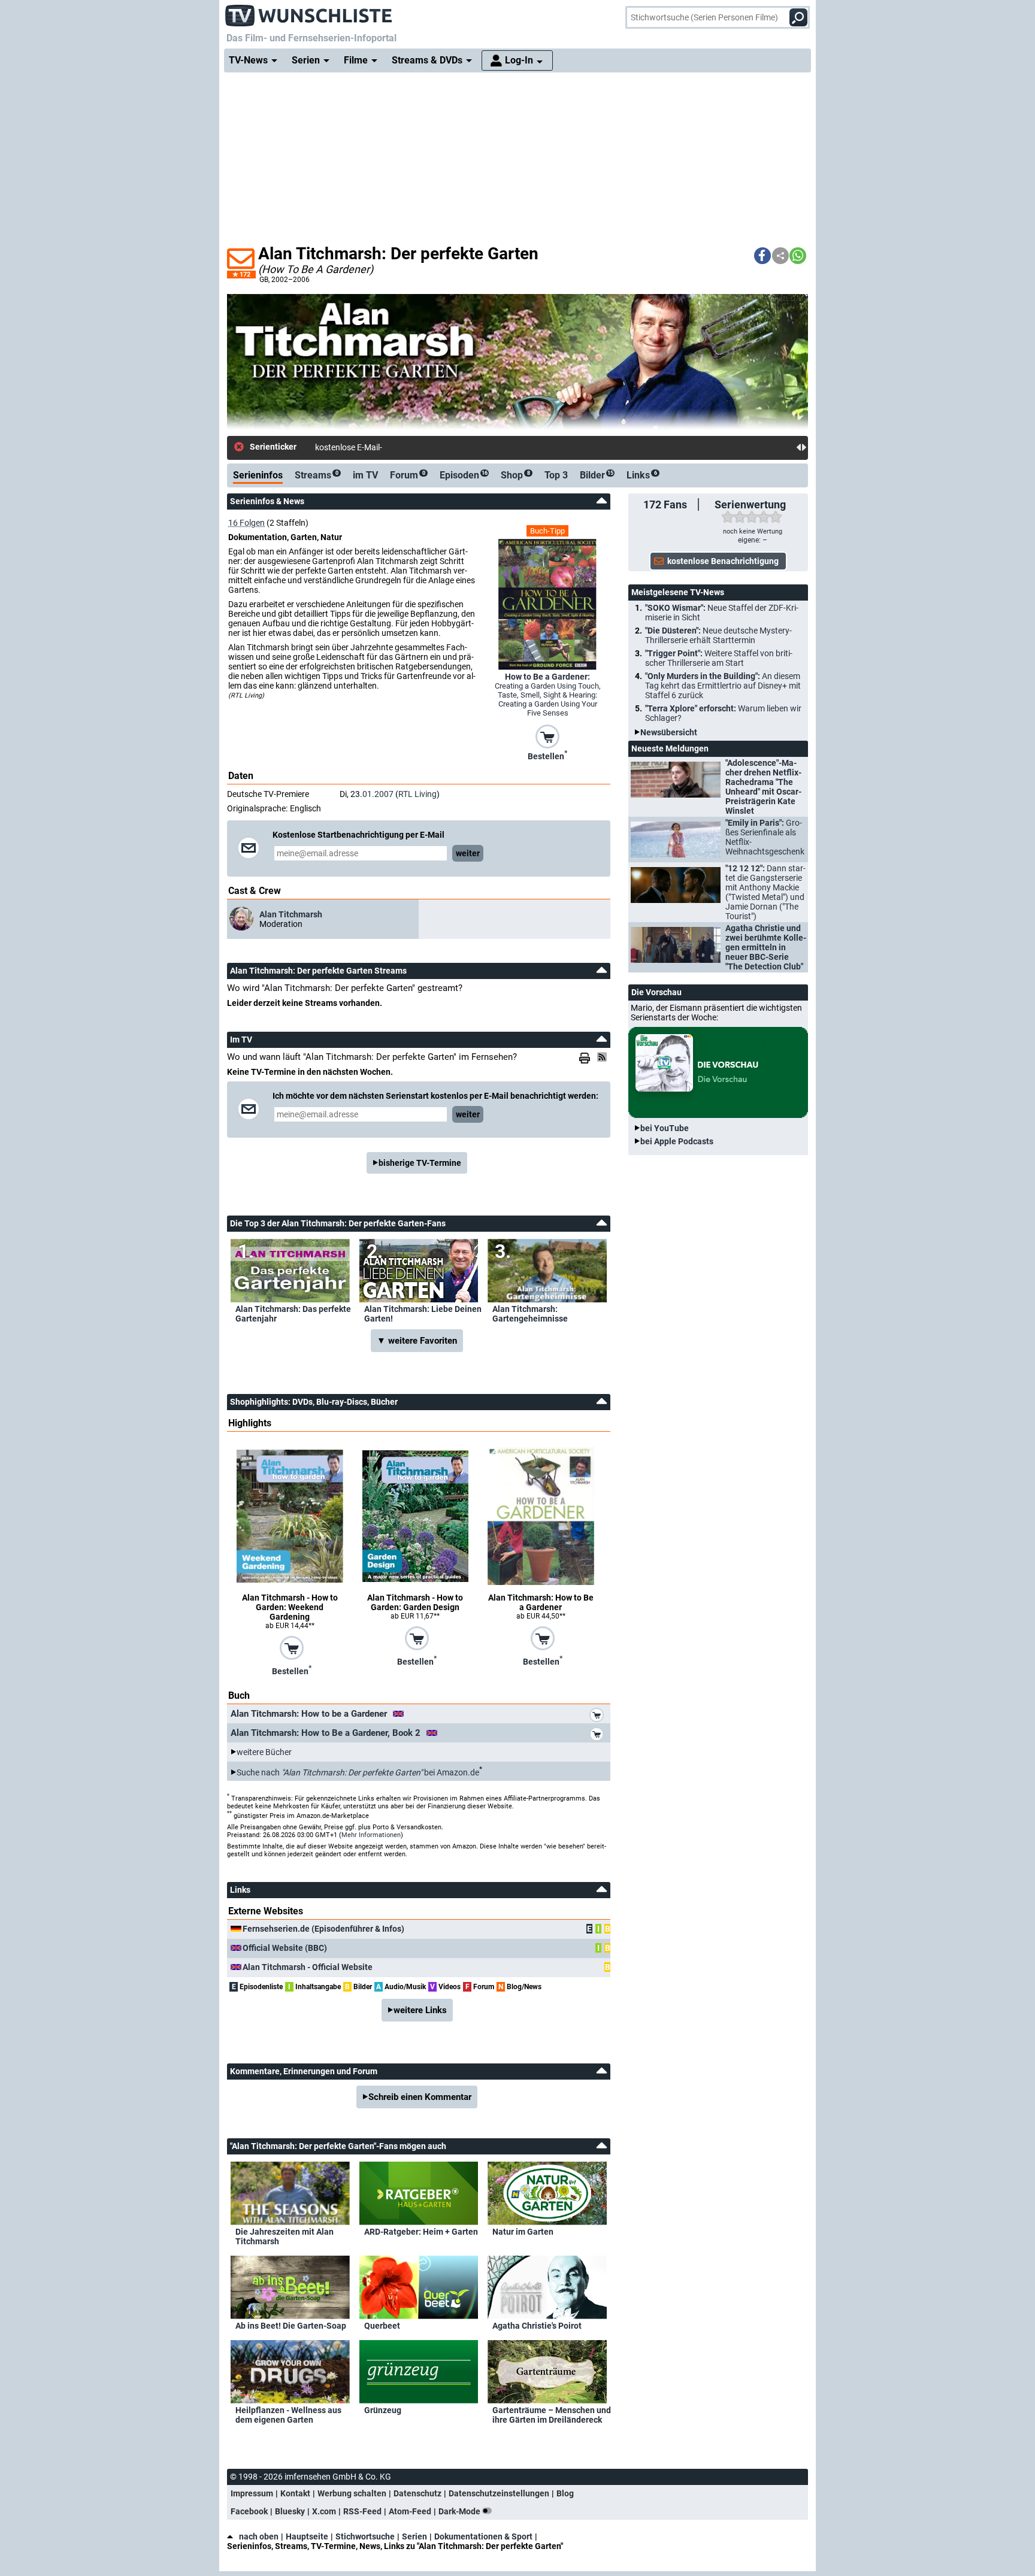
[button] (762, 256)
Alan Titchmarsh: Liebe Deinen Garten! (423, 1314)
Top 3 (556, 475)
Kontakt (295, 2493)
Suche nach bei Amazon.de (358, 1772)
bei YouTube (665, 1128)
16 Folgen (246, 523)
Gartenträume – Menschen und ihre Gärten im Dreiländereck (552, 2415)
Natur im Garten (523, 2232)
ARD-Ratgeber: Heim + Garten (421, 2232)
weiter (468, 853)
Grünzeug (383, 2410)
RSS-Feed (362, 2511)
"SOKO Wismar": (722, 613)
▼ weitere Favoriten (417, 1341)
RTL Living (417, 794)
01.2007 (378, 794)
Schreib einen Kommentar (420, 2097)
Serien (414, 2536)
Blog (565, 2493)
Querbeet (382, 2326)
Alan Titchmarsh (291, 914)
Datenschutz (417, 2493)
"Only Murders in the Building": (723, 686)
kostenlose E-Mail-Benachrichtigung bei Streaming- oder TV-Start (435, 447)
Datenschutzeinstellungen (499, 2493)
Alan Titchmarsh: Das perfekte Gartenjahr (293, 1314)
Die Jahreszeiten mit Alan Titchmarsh (285, 2236)
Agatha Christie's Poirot (537, 2326)
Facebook (249, 2511)
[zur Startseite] (309, 12)
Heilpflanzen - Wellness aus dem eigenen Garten (288, 2415)
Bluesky (290, 2511)
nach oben (259, 2536)
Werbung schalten (352, 2493)
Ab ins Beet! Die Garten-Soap (291, 2326)
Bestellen (547, 755)
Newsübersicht (669, 732)
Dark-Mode (460, 2511)
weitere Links (420, 2010)
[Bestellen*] (547, 736)
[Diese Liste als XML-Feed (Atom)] (604, 1057)
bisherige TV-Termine (420, 1163)
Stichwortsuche (365, 2536)
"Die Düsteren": (718, 635)
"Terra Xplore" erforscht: (723, 713)
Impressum (252, 2493)
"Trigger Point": (719, 658)
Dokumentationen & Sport (483, 2536)
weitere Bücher (264, 1752)
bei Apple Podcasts (677, 1141)
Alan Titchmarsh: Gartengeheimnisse (530, 1314)
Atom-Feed (410, 2511)
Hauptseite (307, 2536)
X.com (324, 2511)
